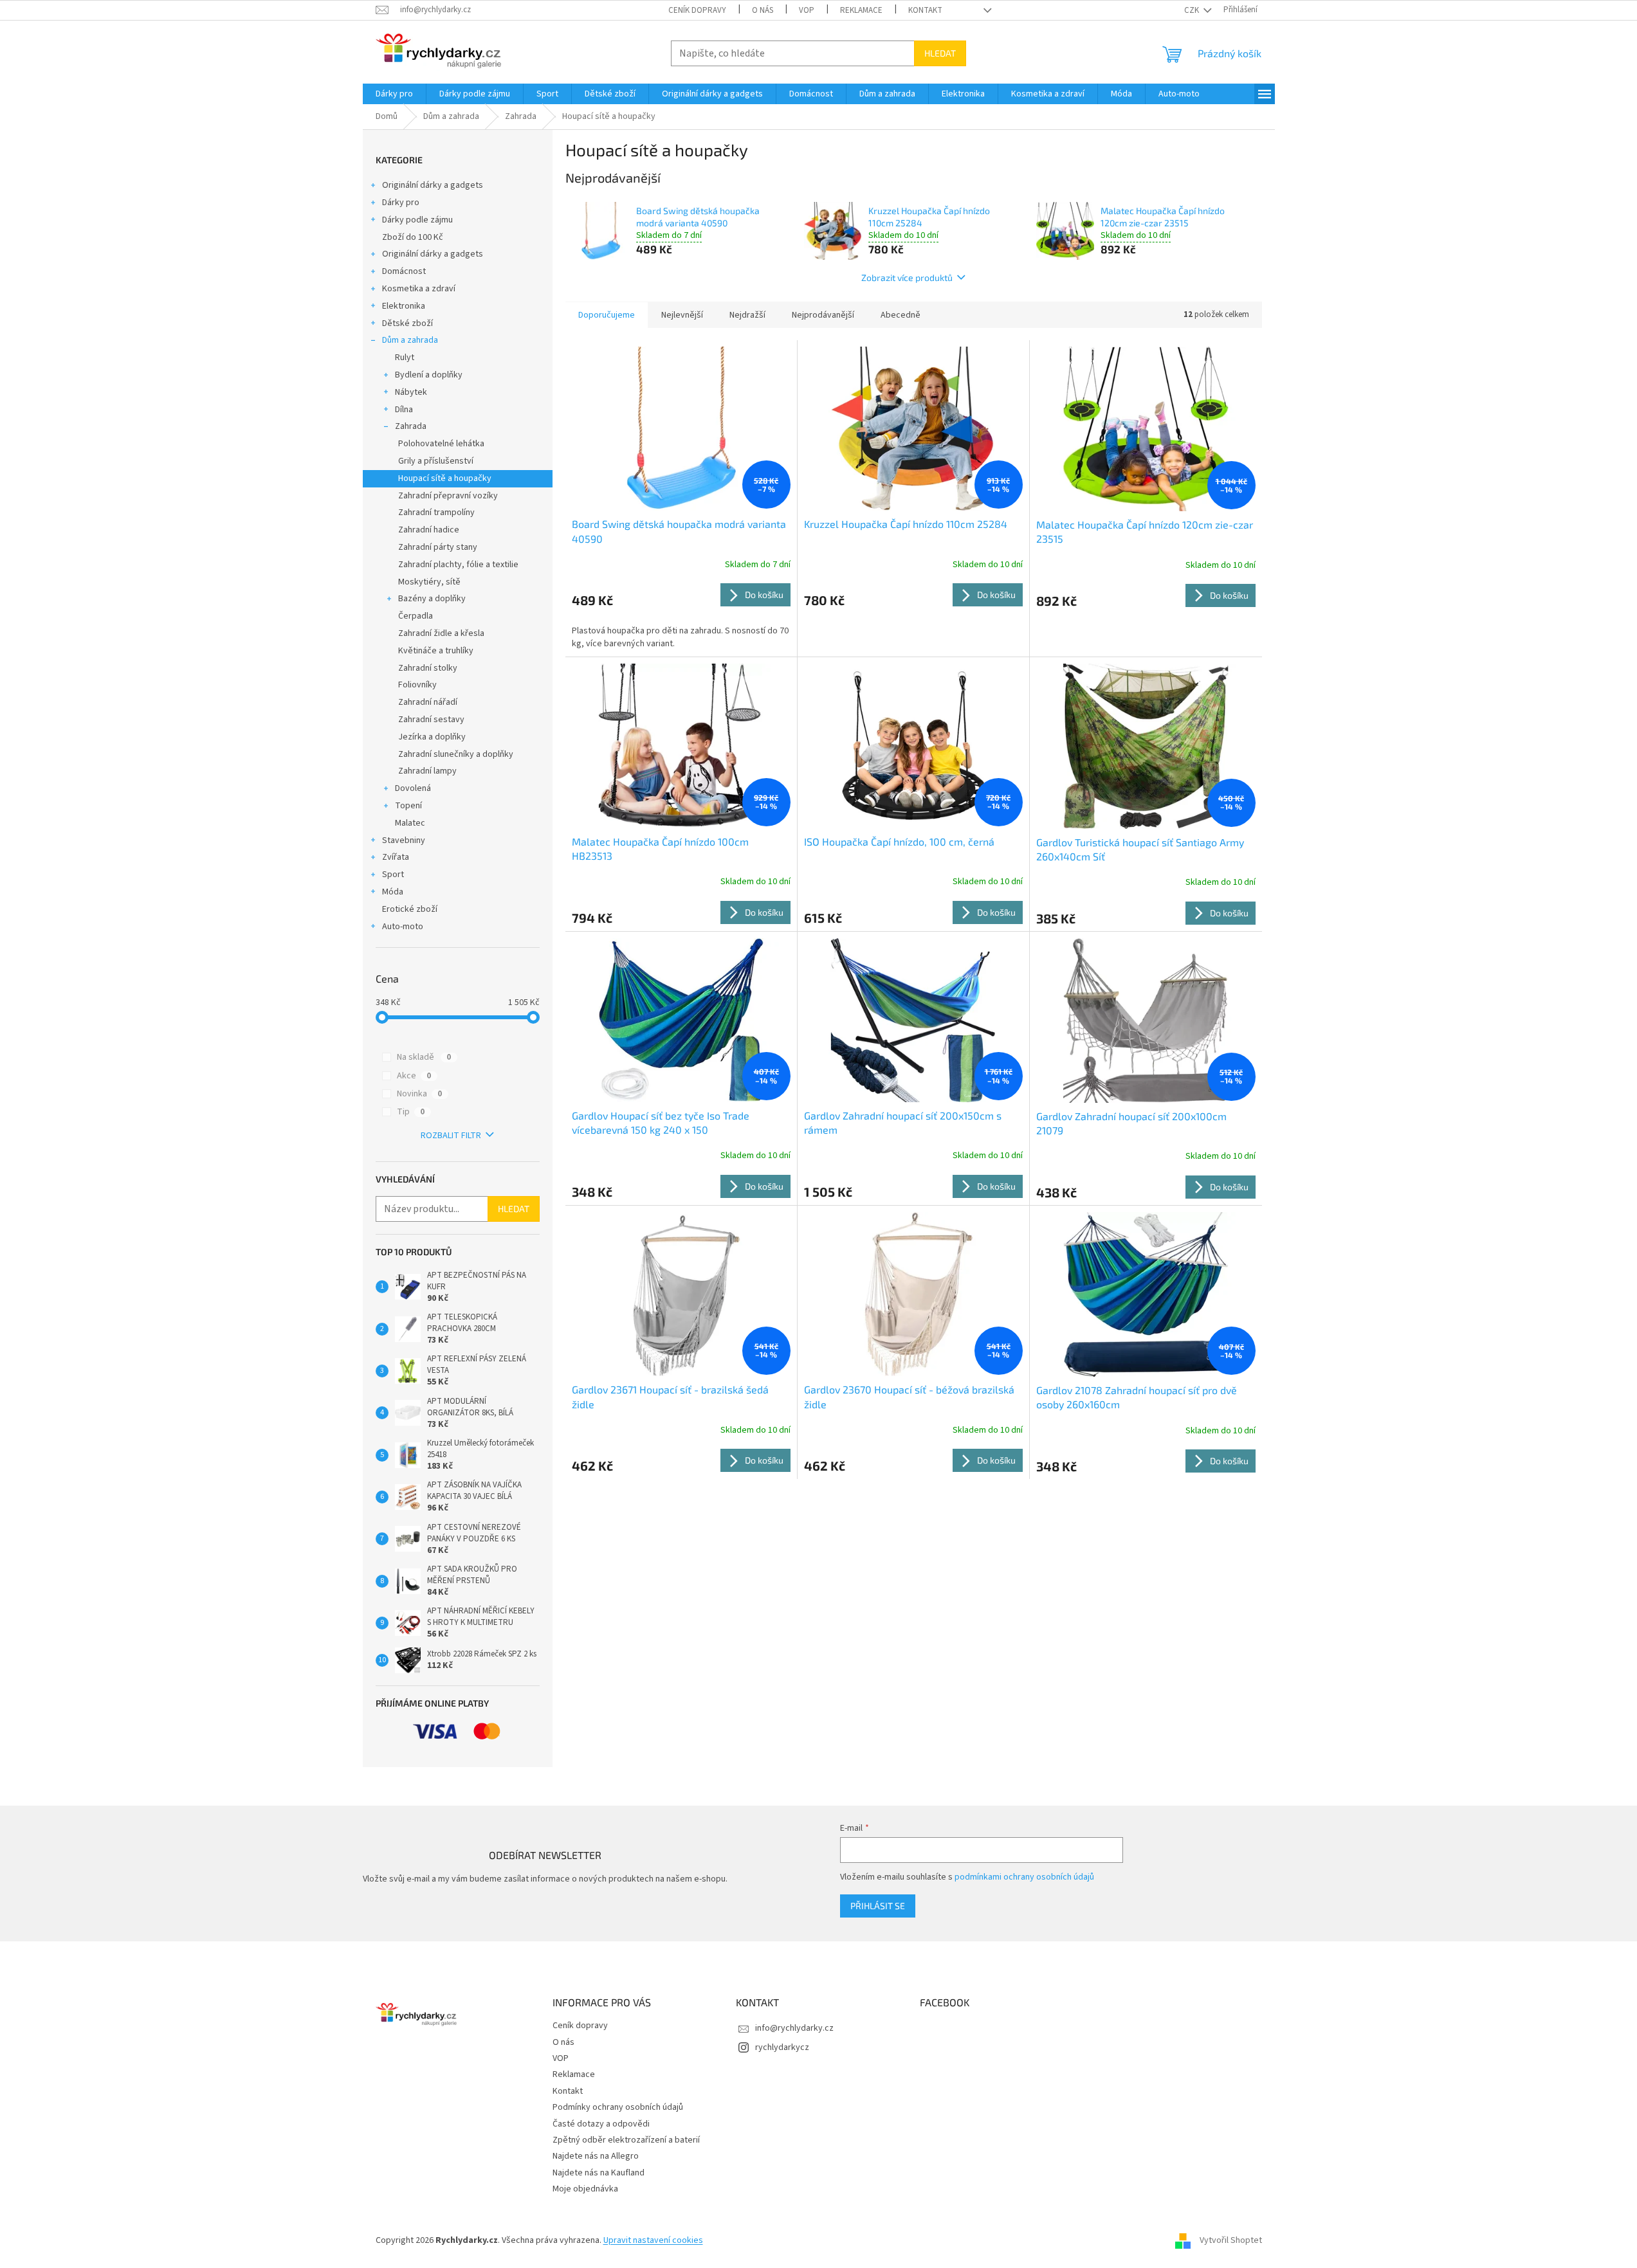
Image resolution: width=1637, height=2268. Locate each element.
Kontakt (925, 10)
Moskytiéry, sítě (429, 582)
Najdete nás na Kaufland (599, 2173)
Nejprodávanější (823, 315)
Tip (411, 1112)
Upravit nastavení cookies (653, 2240)
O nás (763, 10)
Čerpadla (416, 616)
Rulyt (405, 358)
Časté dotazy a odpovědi (601, 2124)
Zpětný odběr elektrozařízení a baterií (626, 2140)
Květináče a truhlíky (436, 651)
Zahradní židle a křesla (441, 633)
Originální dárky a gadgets (433, 185)
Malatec (410, 823)
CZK (1193, 10)
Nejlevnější (682, 315)
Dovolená (413, 788)
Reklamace (861, 10)
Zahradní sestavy (431, 720)
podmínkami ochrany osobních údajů (1024, 1877)
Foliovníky (417, 685)
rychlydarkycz (782, 2047)
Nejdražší (747, 315)
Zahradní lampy (427, 771)
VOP (807, 10)
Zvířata (396, 857)
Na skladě (424, 1057)
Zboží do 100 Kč (413, 237)
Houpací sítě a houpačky (445, 478)
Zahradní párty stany (438, 547)
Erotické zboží (410, 909)
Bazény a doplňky (432, 599)
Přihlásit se (878, 1906)
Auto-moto (403, 927)
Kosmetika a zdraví (419, 289)
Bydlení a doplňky (429, 375)
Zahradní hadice (429, 530)
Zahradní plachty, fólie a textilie (458, 565)
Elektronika (404, 306)
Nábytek (411, 392)
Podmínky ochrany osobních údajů (618, 2107)
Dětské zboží (407, 323)
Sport (393, 875)
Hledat (940, 53)
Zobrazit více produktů (907, 277)
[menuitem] (394, 94)
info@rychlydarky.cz (794, 2028)
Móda (393, 892)
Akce (414, 1076)
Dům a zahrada (410, 340)
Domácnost (404, 271)
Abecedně (901, 315)
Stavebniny (404, 840)
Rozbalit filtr (451, 1136)
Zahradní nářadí (428, 702)
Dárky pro (401, 203)
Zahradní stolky (428, 668)
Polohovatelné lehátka (441, 444)
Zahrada (411, 426)
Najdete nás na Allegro (596, 2156)
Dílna (404, 410)
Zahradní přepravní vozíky (448, 496)
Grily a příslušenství (436, 461)
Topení (408, 806)
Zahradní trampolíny (436, 513)
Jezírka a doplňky (432, 737)
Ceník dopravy (697, 10)
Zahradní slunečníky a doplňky (456, 754)
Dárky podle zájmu (417, 220)
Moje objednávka (585, 2189)
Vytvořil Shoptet (1231, 2240)
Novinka (419, 1094)
